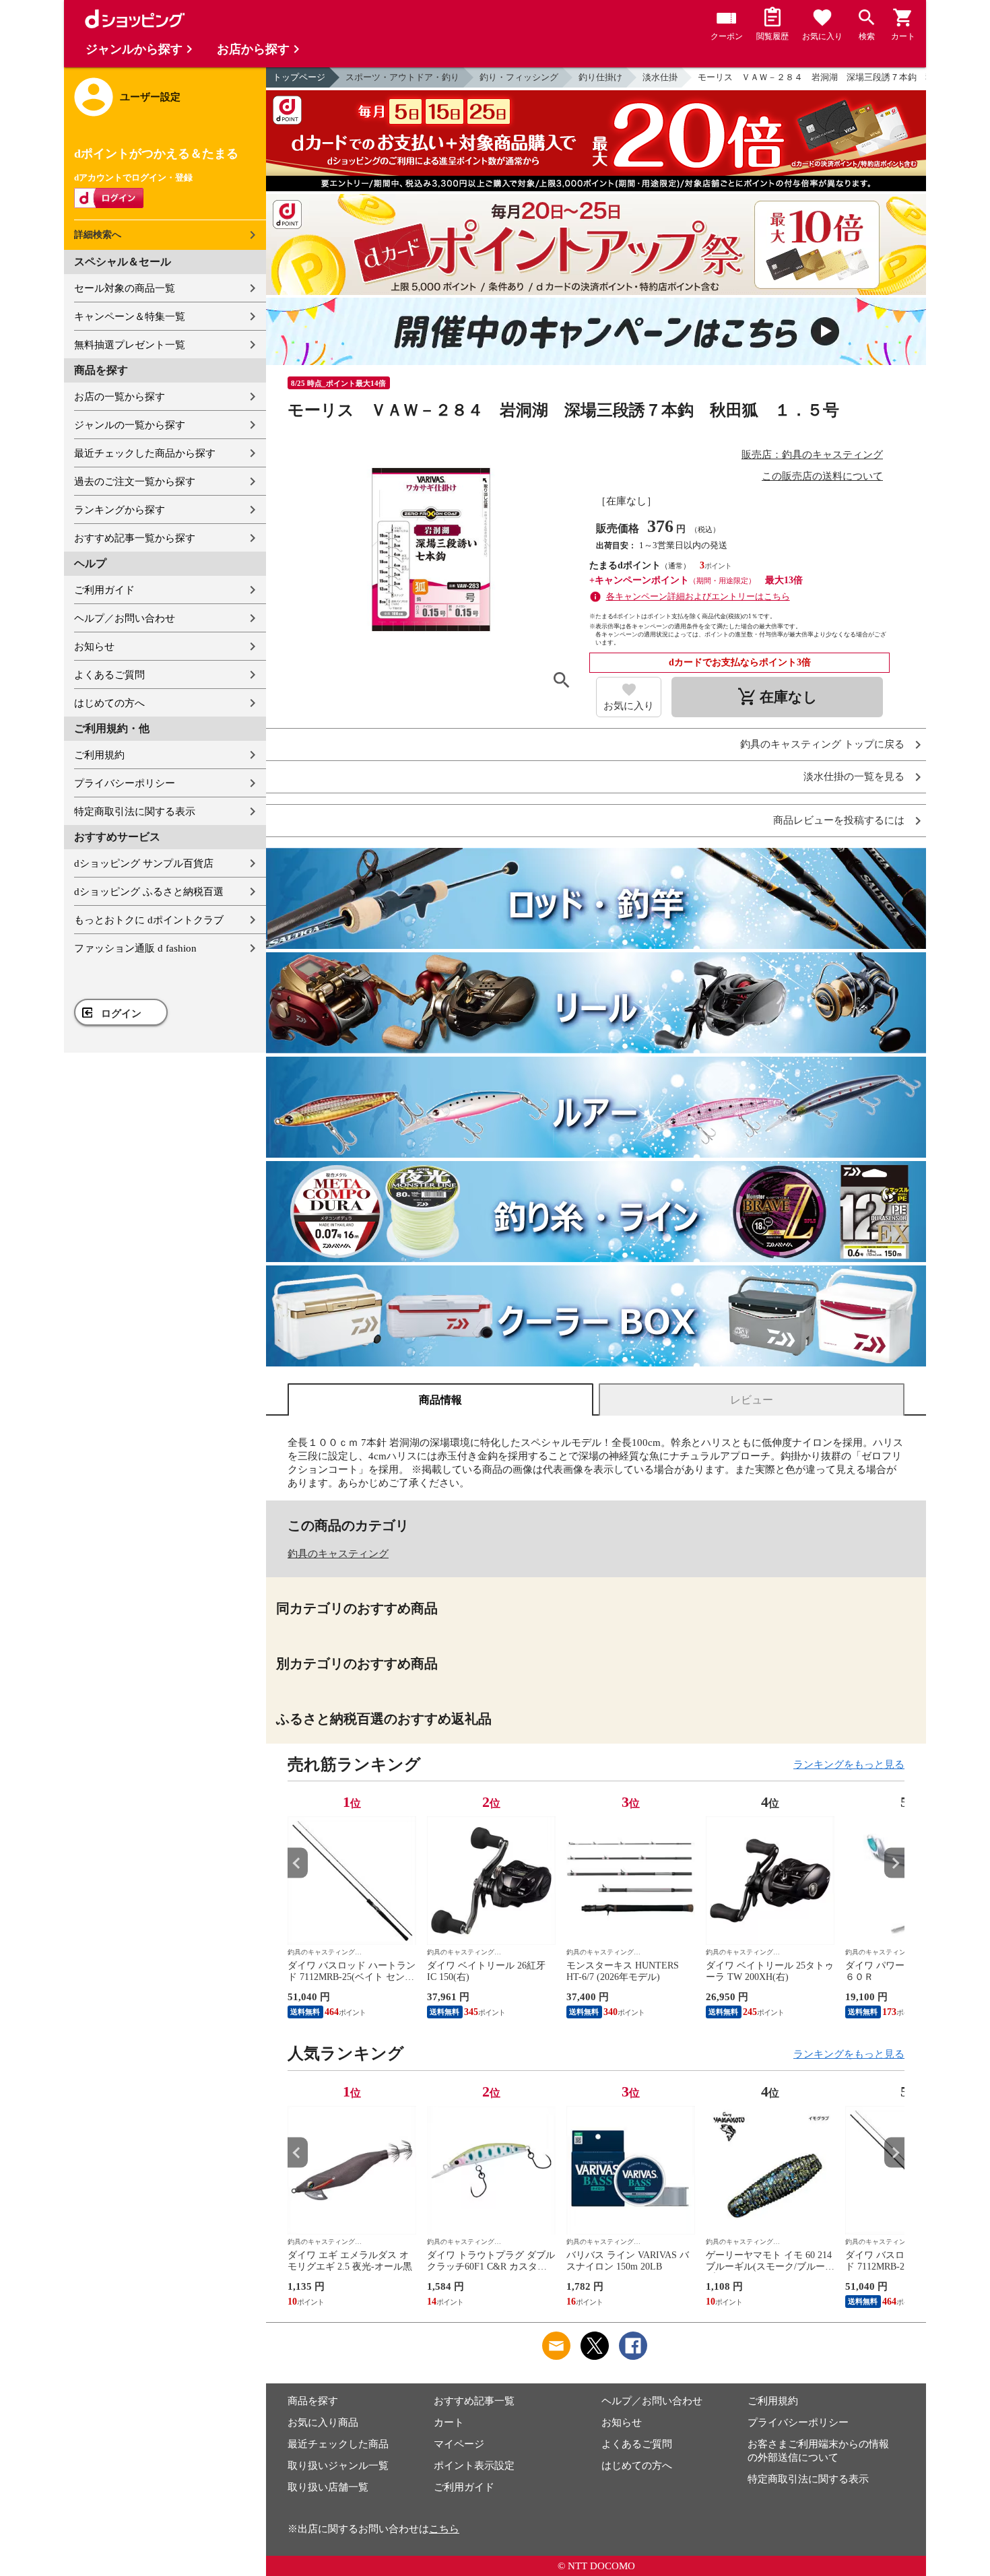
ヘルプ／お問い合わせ (125, 618)
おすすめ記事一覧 (474, 2401)
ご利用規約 (99, 755)
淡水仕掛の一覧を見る (854, 777)
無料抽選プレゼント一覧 (130, 345)
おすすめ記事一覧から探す (135, 538)
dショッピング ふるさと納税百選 (149, 892)
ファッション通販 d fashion (135, 948)
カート (449, 2422)
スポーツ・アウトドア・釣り (402, 77)
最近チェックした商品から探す (145, 453)
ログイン (121, 1014)
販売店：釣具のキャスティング (812, 455)
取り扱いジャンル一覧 (338, 2466)
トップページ (299, 77)
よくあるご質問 (109, 675)
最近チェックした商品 (338, 2444)
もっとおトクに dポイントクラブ (149, 920)
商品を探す (313, 2401)
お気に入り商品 (323, 2422)
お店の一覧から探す (120, 397)
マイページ (459, 2444)
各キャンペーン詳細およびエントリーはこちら (698, 596)
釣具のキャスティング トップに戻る (822, 745)
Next (894, 1863)
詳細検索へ (98, 235)
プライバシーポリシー (125, 783)
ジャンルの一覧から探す (130, 425)
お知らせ (94, 647)
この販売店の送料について (822, 476)
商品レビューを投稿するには (839, 821)
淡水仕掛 (660, 77)
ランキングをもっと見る (849, 1764)
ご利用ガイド (104, 590)
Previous (298, 1863)
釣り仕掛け (600, 77)
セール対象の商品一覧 (125, 288)
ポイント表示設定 (474, 2466)
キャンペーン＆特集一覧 (130, 317)
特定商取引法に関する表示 (135, 812)
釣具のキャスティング (338, 1554)
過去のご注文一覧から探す (135, 482)
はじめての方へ (109, 703)
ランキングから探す (120, 510)
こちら (444, 2529)
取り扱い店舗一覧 (328, 2487)
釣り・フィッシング (519, 77)
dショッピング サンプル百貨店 (144, 863)
